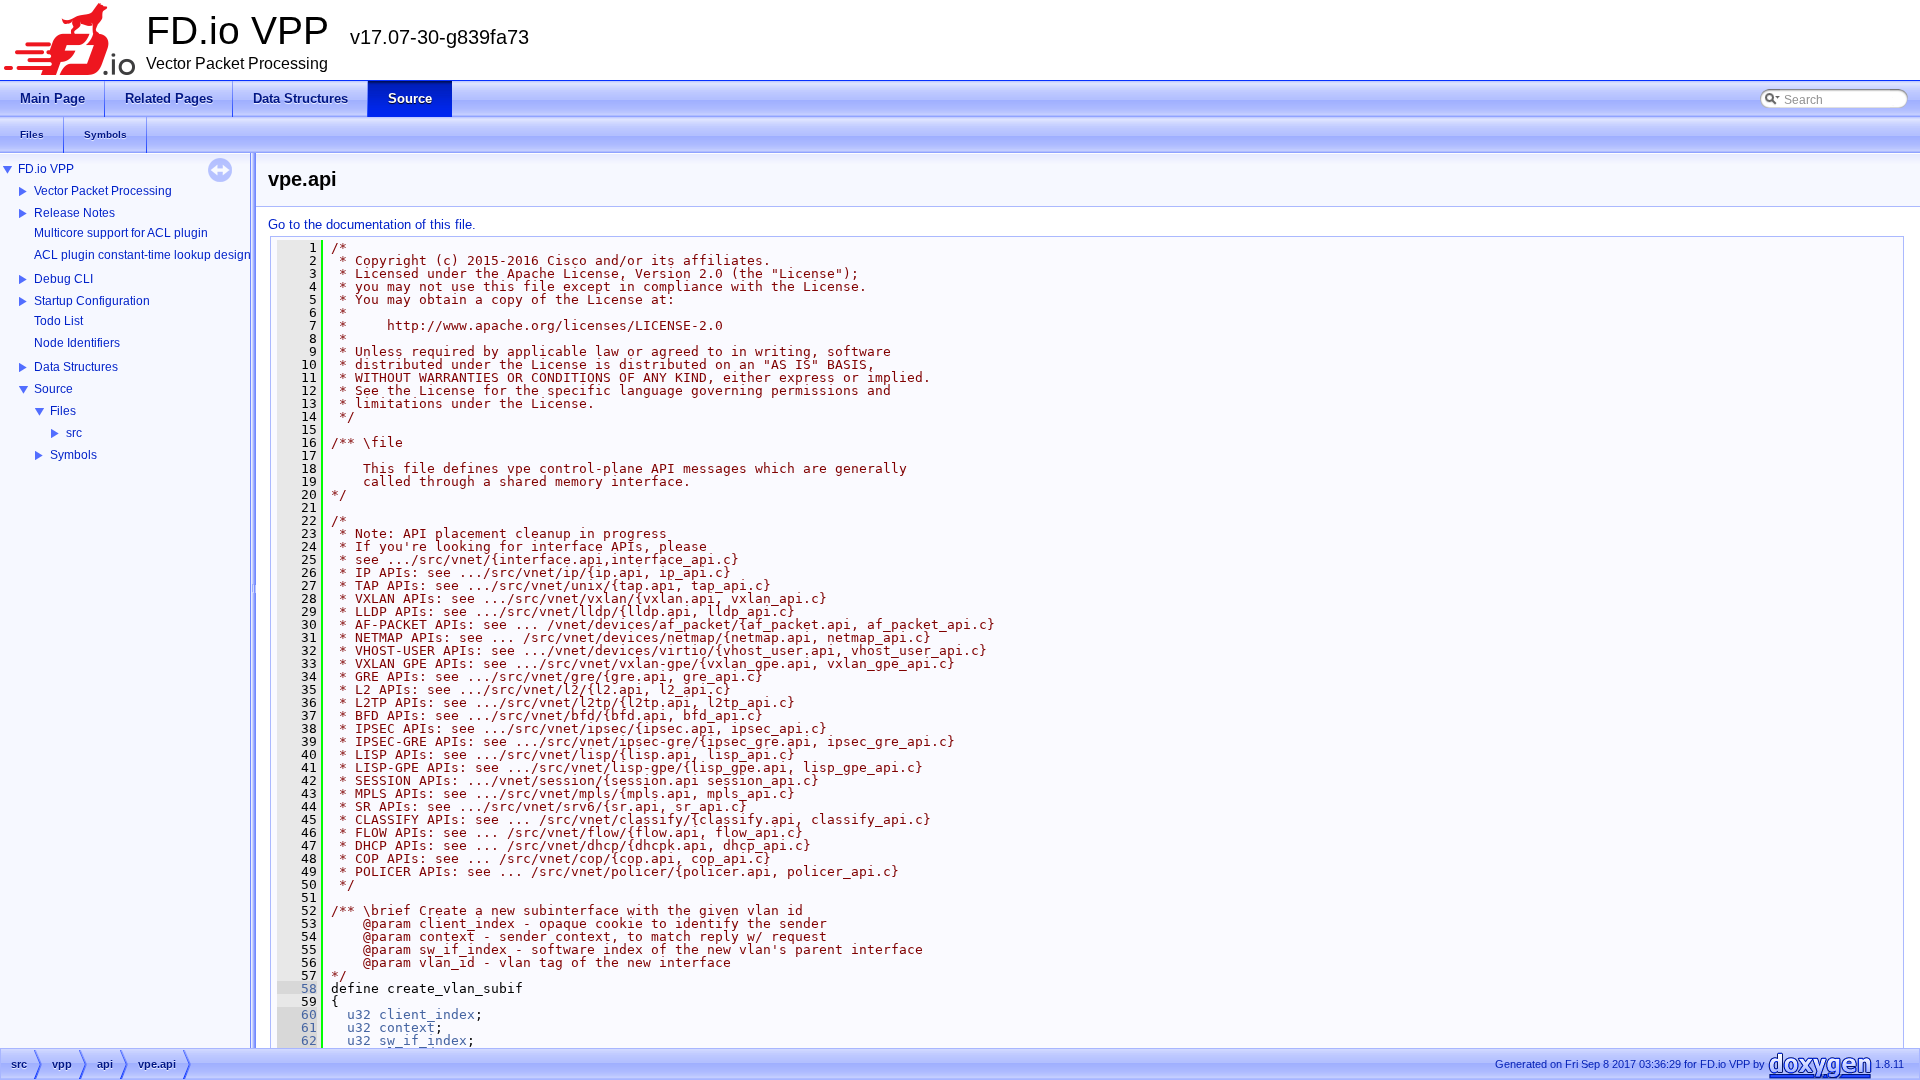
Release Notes (74, 213)
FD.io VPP (46, 169)
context (407, 1027)
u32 (359, 1014)
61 (297, 1027)
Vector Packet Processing (103, 191)
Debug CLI (63, 279)
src (74, 433)
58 (297, 988)
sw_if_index (423, 1040)
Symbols (73, 455)
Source (53, 389)
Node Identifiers (77, 343)
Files (63, 411)
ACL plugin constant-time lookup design (142, 255)
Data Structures (76, 367)
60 (297, 1014)
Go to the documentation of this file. (372, 224)
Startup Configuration (92, 301)
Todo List (58, 321)
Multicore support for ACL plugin (121, 233)
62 (297, 1040)
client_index (427, 1014)
